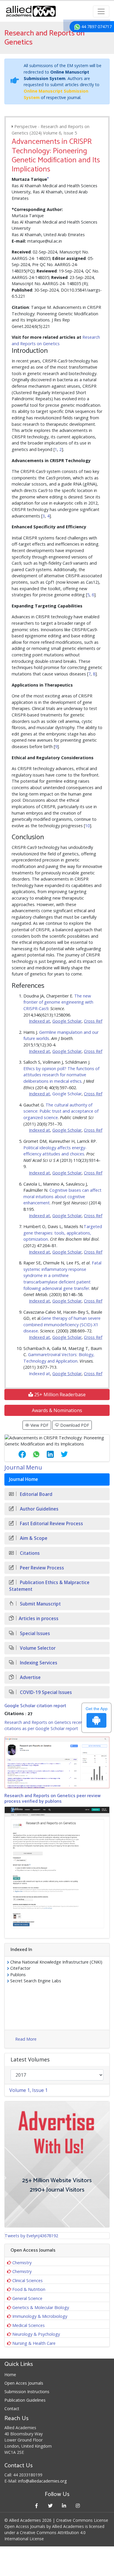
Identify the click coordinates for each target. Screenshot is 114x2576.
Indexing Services (38, 1663)
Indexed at (39, 1374)
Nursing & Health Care (34, 2343)
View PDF (39, 1425)
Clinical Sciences (27, 2280)
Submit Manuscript (40, 1604)
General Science (27, 2298)
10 (87, 826)
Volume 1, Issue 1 (28, 2090)
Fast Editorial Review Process (51, 1524)
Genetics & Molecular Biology (41, 2307)
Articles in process (39, 1619)
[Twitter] (50, 2506)
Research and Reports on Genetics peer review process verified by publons (52, 1799)
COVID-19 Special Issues (45, 1692)
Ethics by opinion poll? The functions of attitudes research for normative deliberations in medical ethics (61, 1075)
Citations (29, 1553)
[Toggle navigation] (101, 11)
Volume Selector (37, 1648)
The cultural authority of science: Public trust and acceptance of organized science (61, 1111)
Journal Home (24, 1479)
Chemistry (22, 2263)
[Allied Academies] (31, 11)
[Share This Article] (18, 1454)
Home (10, 2375)
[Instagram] (78, 2506)
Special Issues (34, 1633)
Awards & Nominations (57, 1410)
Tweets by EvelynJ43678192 (31, 2236)
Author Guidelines (39, 1509)
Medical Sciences (28, 2325)
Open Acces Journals (24, 2383)
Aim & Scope (33, 1538)
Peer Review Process (41, 1568)
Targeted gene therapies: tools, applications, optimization (63, 1233)
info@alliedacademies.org (42, 2481)
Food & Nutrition (29, 2289)
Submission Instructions (27, 2392)
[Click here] (57, 1762)
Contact (12, 2409)
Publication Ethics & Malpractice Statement (49, 1586)
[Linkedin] (64, 2506)
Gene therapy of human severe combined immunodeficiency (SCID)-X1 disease (62, 1324)
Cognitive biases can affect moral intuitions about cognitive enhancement (62, 1196)
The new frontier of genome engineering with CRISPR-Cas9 (58, 1002)
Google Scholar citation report (35, 1706)
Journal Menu (23, 1467)
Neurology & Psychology (36, 2334)
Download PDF (74, 1425)
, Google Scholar (66, 1094)
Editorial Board (36, 1494)
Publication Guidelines (25, 2400)
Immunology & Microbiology (40, 2316)
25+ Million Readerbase (59, 1395)
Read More (26, 2039)
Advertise (30, 1677)
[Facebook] (36, 2506)
